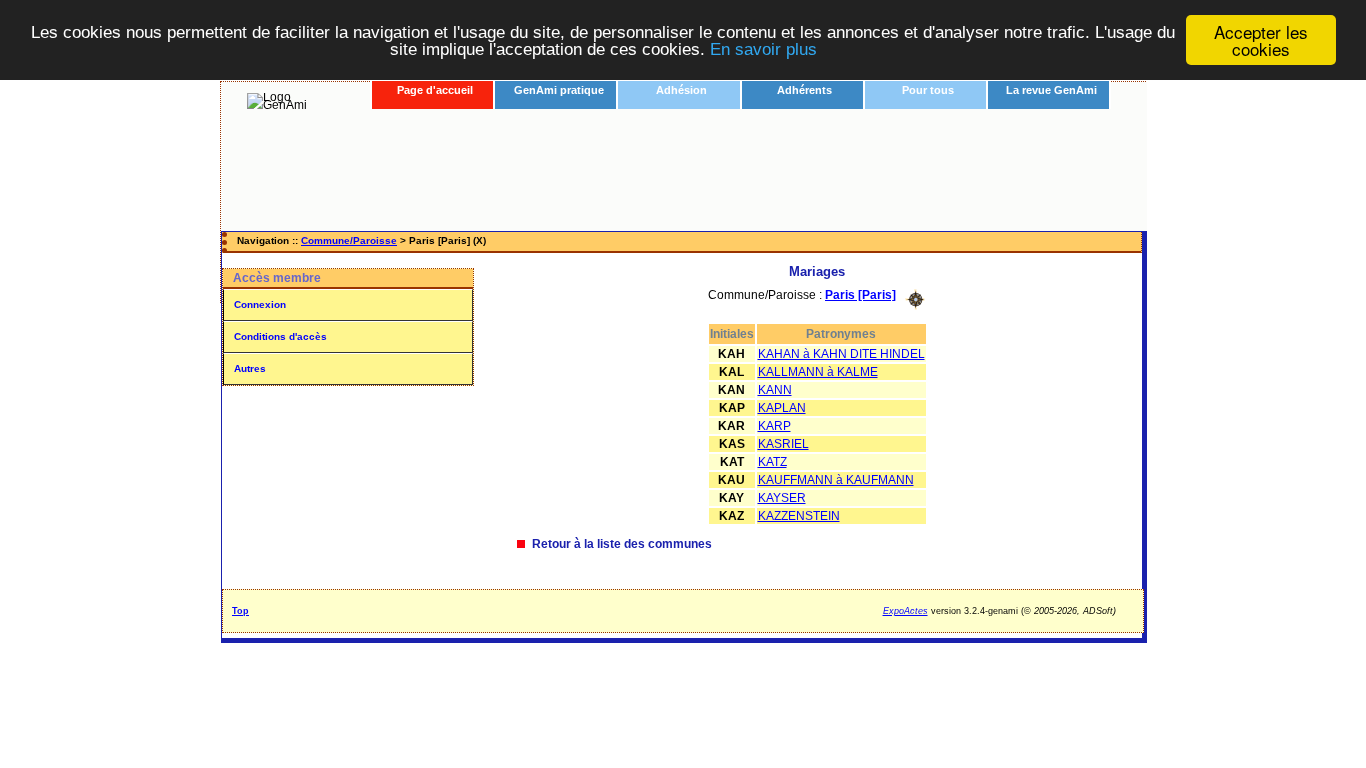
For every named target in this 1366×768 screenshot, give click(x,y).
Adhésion (681, 90)
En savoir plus (763, 49)
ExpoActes (905, 611)
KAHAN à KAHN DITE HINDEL (841, 354)
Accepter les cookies (1261, 40)
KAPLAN (782, 408)
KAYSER (782, 498)
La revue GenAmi (1051, 90)
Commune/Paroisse (349, 240)
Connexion (260, 304)
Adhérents (804, 90)
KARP (774, 426)
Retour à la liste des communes (622, 544)
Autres (250, 368)
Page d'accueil (435, 90)
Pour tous (928, 90)
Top (240, 611)
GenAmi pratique (559, 90)
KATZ (772, 462)
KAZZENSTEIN (799, 516)
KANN (775, 390)
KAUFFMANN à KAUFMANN (836, 480)
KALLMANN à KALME (818, 372)
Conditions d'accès (280, 336)
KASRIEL (783, 444)
